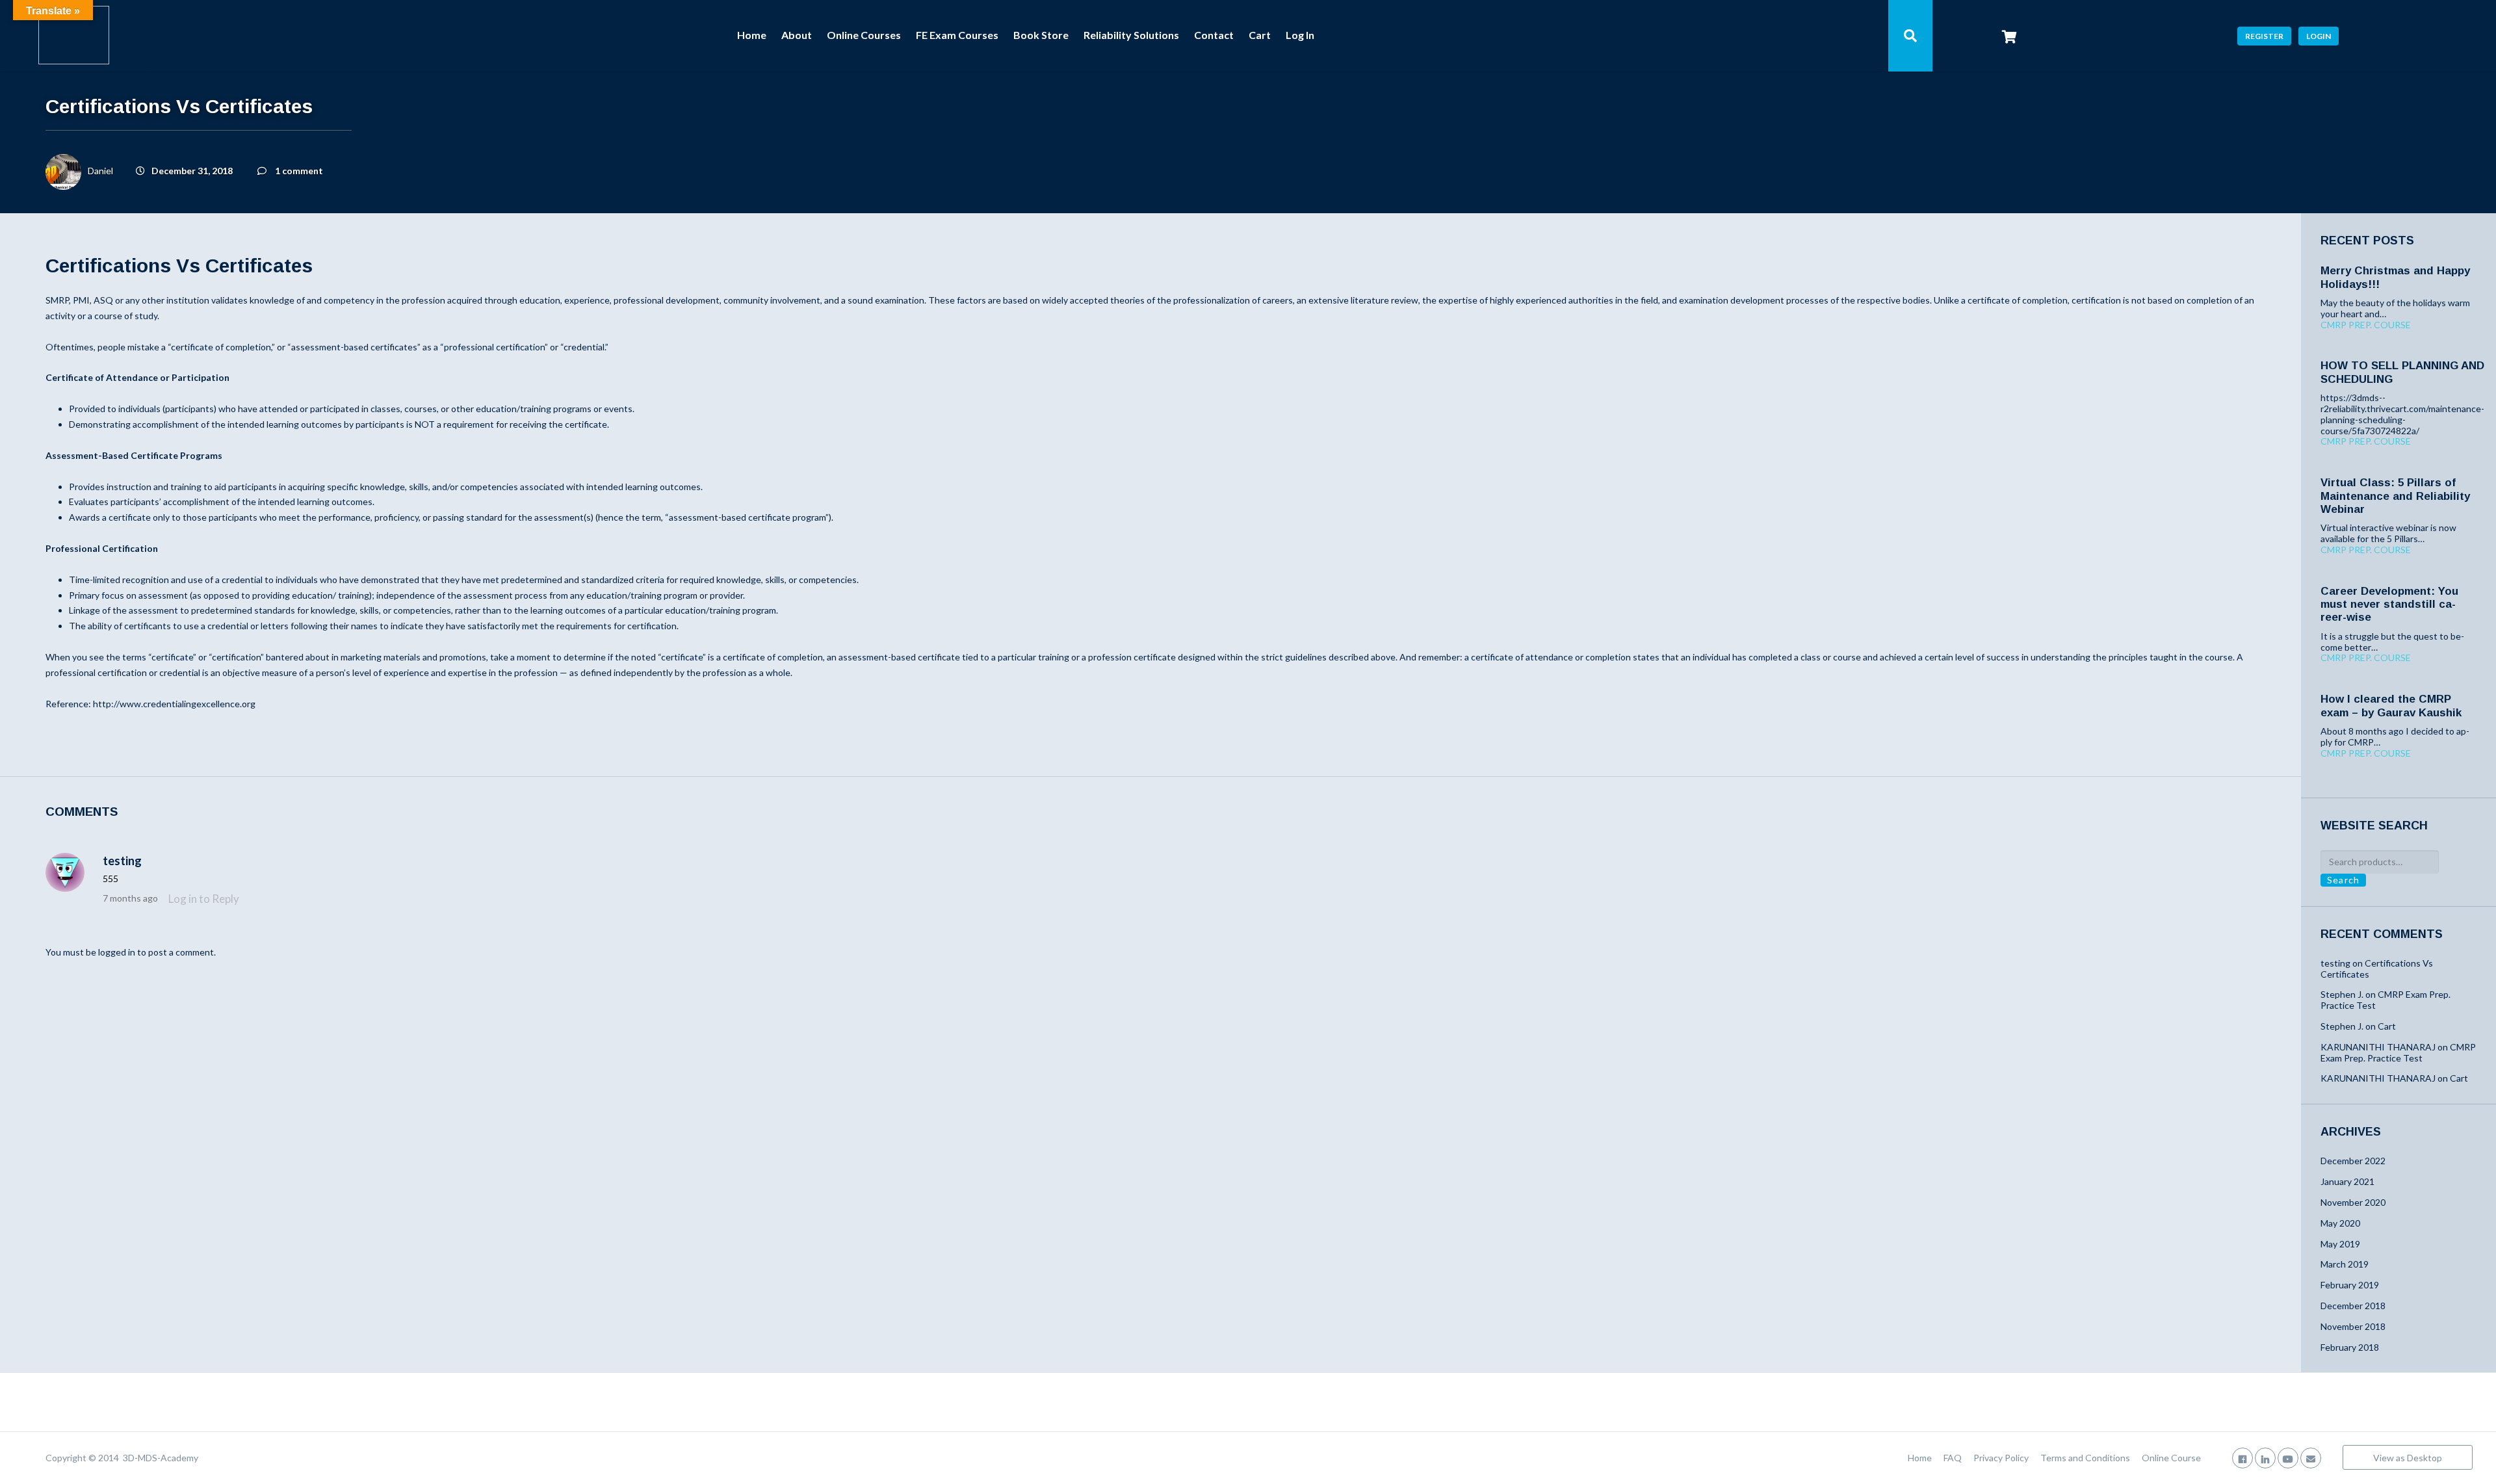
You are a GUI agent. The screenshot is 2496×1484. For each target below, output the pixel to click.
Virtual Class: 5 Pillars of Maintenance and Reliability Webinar (2395, 496)
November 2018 (2353, 1326)
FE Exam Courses (957, 35)
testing (122, 861)
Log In (1300, 35)
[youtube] (2288, 1458)
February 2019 (2350, 1285)
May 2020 (2340, 1223)
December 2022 (2353, 1161)
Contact (1214, 35)
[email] (2311, 1458)
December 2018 (2353, 1306)
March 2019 (2345, 1264)
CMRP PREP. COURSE (2366, 325)
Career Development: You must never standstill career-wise (2389, 605)
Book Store (1041, 35)
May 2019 (2340, 1244)
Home (752, 35)
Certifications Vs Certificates (2377, 969)
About (797, 35)
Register (2264, 36)
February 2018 (2350, 1347)
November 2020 (2353, 1202)
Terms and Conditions (2085, 1458)
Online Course (2171, 1458)
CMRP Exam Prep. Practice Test (2385, 1000)
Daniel (100, 171)
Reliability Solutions (1131, 35)
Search (2343, 880)
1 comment (299, 171)
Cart (1260, 35)
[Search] (1910, 36)
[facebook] (2242, 1458)
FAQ (1953, 1458)
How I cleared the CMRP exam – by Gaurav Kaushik (2391, 706)
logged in (117, 952)
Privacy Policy (2001, 1458)
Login (2319, 36)
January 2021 (2347, 1181)
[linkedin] (2265, 1458)
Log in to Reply (204, 899)
